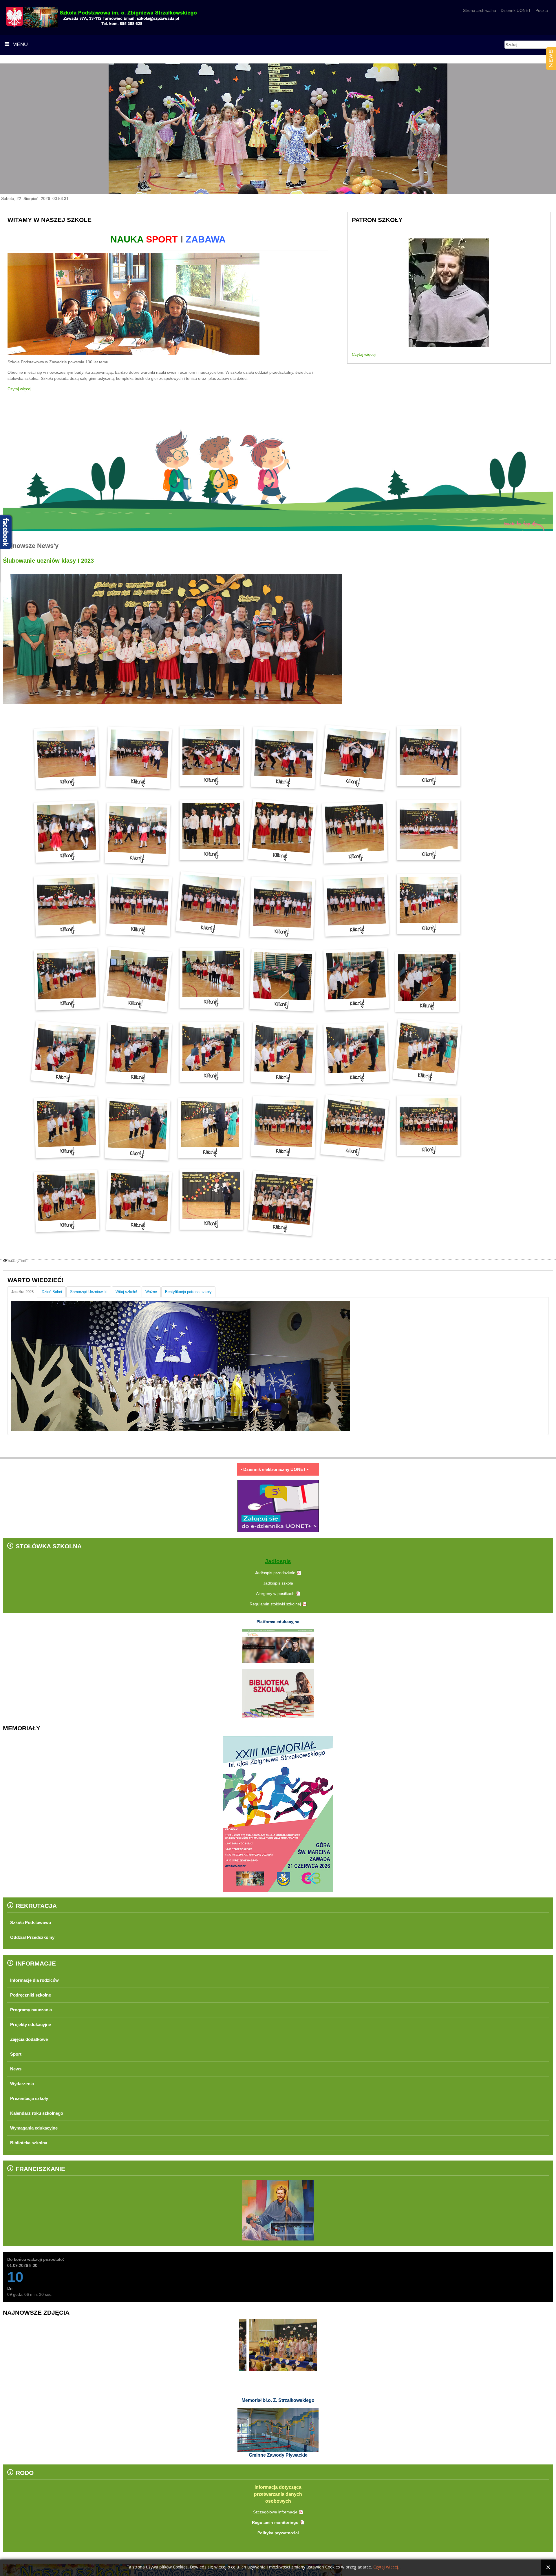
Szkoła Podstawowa (33, 1923)
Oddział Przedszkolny (35, 1937)
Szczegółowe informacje (275, 2512)
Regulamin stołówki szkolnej (275, 1604)
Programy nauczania (34, 2010)
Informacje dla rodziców (38, 1980)
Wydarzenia (24, 2084)
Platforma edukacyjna (278, 1622)
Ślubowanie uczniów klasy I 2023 (48, 561)
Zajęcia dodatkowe (31, 2039)
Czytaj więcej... (387, 2567)
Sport (17, 2054)
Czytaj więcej (19, 389)
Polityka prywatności (278, 2533)
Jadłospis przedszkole (275, 1573)
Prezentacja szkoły (32, 2098)
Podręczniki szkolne (33, 1995)
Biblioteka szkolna (31, 2143)
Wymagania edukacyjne (37, 2128)
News (16, 2069)
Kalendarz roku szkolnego (40, 2113)
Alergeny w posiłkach (275, 1594)
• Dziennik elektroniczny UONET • (275, 1469)
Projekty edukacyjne (33, 2024)
